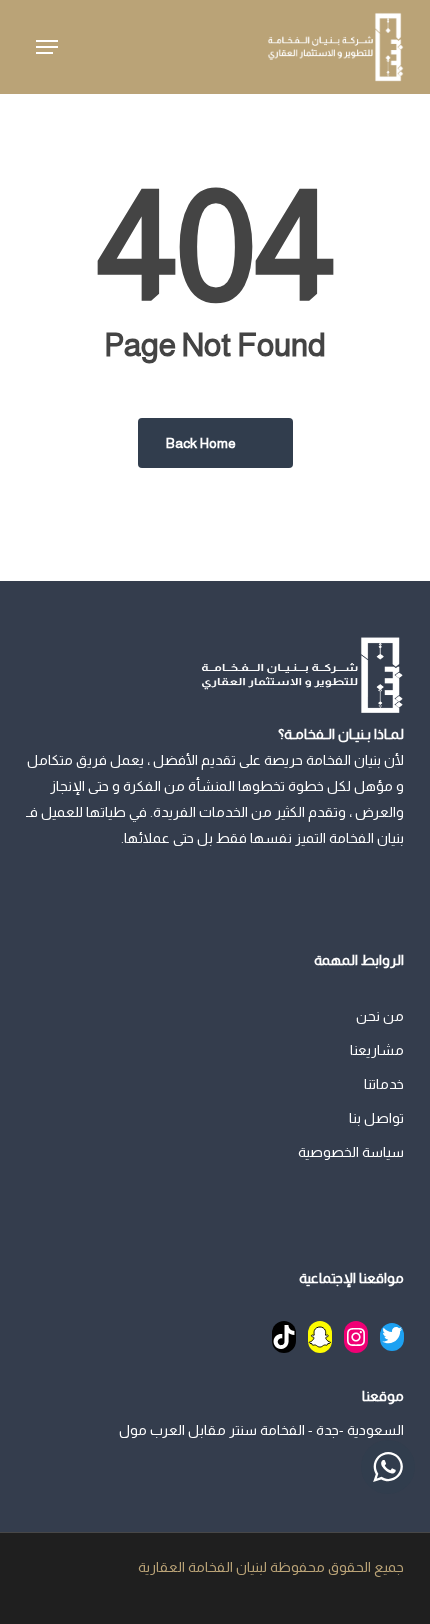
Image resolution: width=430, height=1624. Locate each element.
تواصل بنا (376, 1118)
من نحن (380, 1016)
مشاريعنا (377, 1050)
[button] (47, 47)
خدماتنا (384, 1084)
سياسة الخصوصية (351, 1152)
